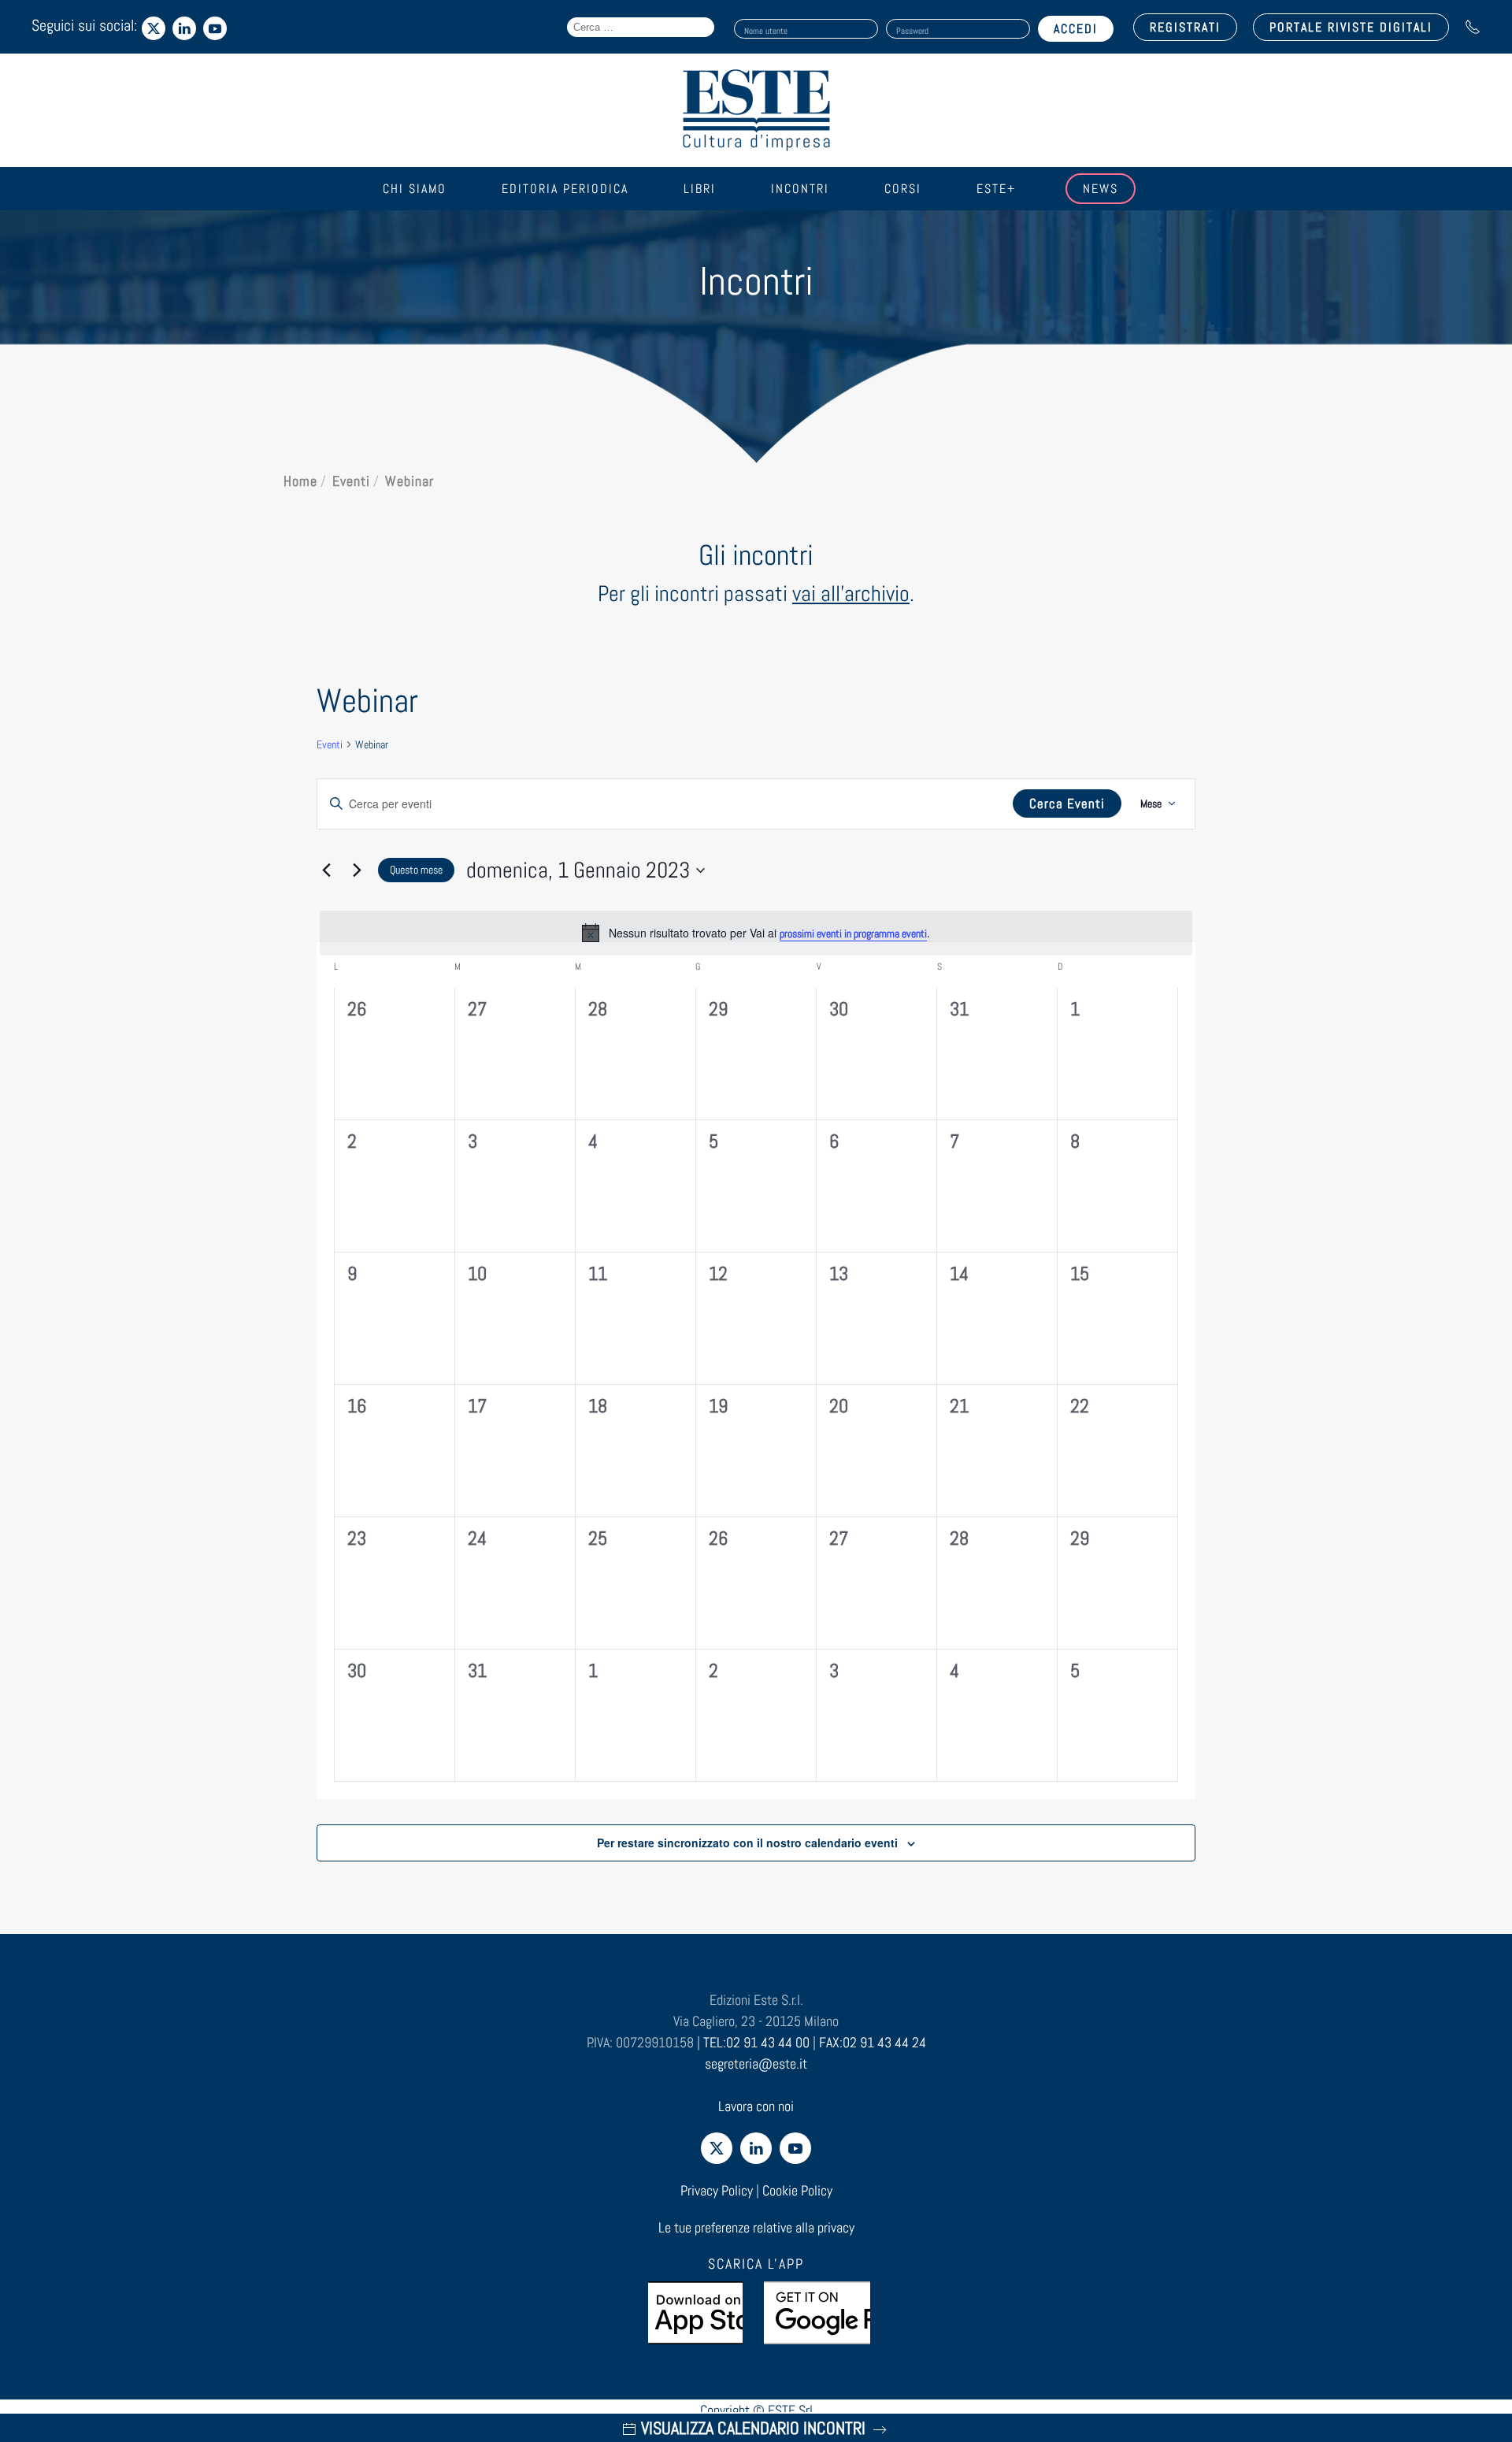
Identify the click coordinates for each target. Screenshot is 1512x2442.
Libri (700, 189)
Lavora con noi (756, 2106)
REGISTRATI (1185, 27)
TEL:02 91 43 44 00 (756, 2042)
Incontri (800, 189)
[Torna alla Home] (756, 110)
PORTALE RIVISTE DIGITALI (1351, 27)
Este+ (996, 189)
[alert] (756, 933)
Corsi (903, 189)
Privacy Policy (717, 2190)
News (1101, 189)
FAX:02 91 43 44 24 (873, 2042)
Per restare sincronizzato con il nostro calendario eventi (747, 1843)
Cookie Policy (797, 2190)
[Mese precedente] (326, 870)
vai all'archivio (851, 594)
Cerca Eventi (1067, 803)
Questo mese (416, 870)
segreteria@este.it (756, 2063)
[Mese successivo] (357, 870)
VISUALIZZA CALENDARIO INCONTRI (753, 2428)
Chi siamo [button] (415, 189)
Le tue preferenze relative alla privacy (756, 2227)
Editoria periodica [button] (565, 189)
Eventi (330, 744)
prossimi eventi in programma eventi (853, 933)
